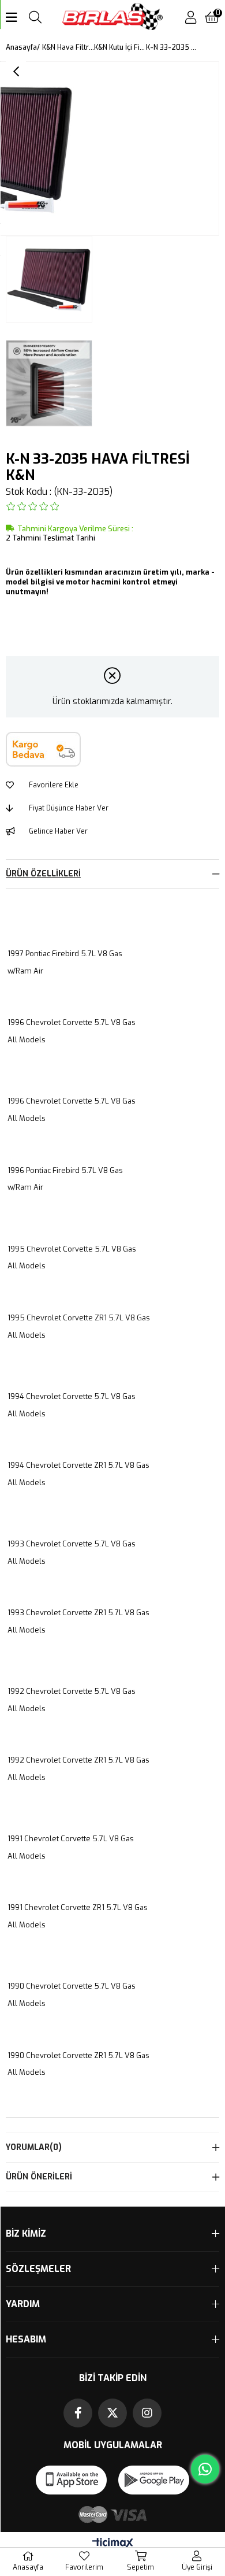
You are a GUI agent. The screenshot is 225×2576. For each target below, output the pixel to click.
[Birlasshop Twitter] (112, 2413)
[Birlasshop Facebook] (78, 2413)
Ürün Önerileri (39, 2177)
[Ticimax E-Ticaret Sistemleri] (113, 2544)
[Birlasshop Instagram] (147, 2413)
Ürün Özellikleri (43, 874)
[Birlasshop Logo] (113, 18)
